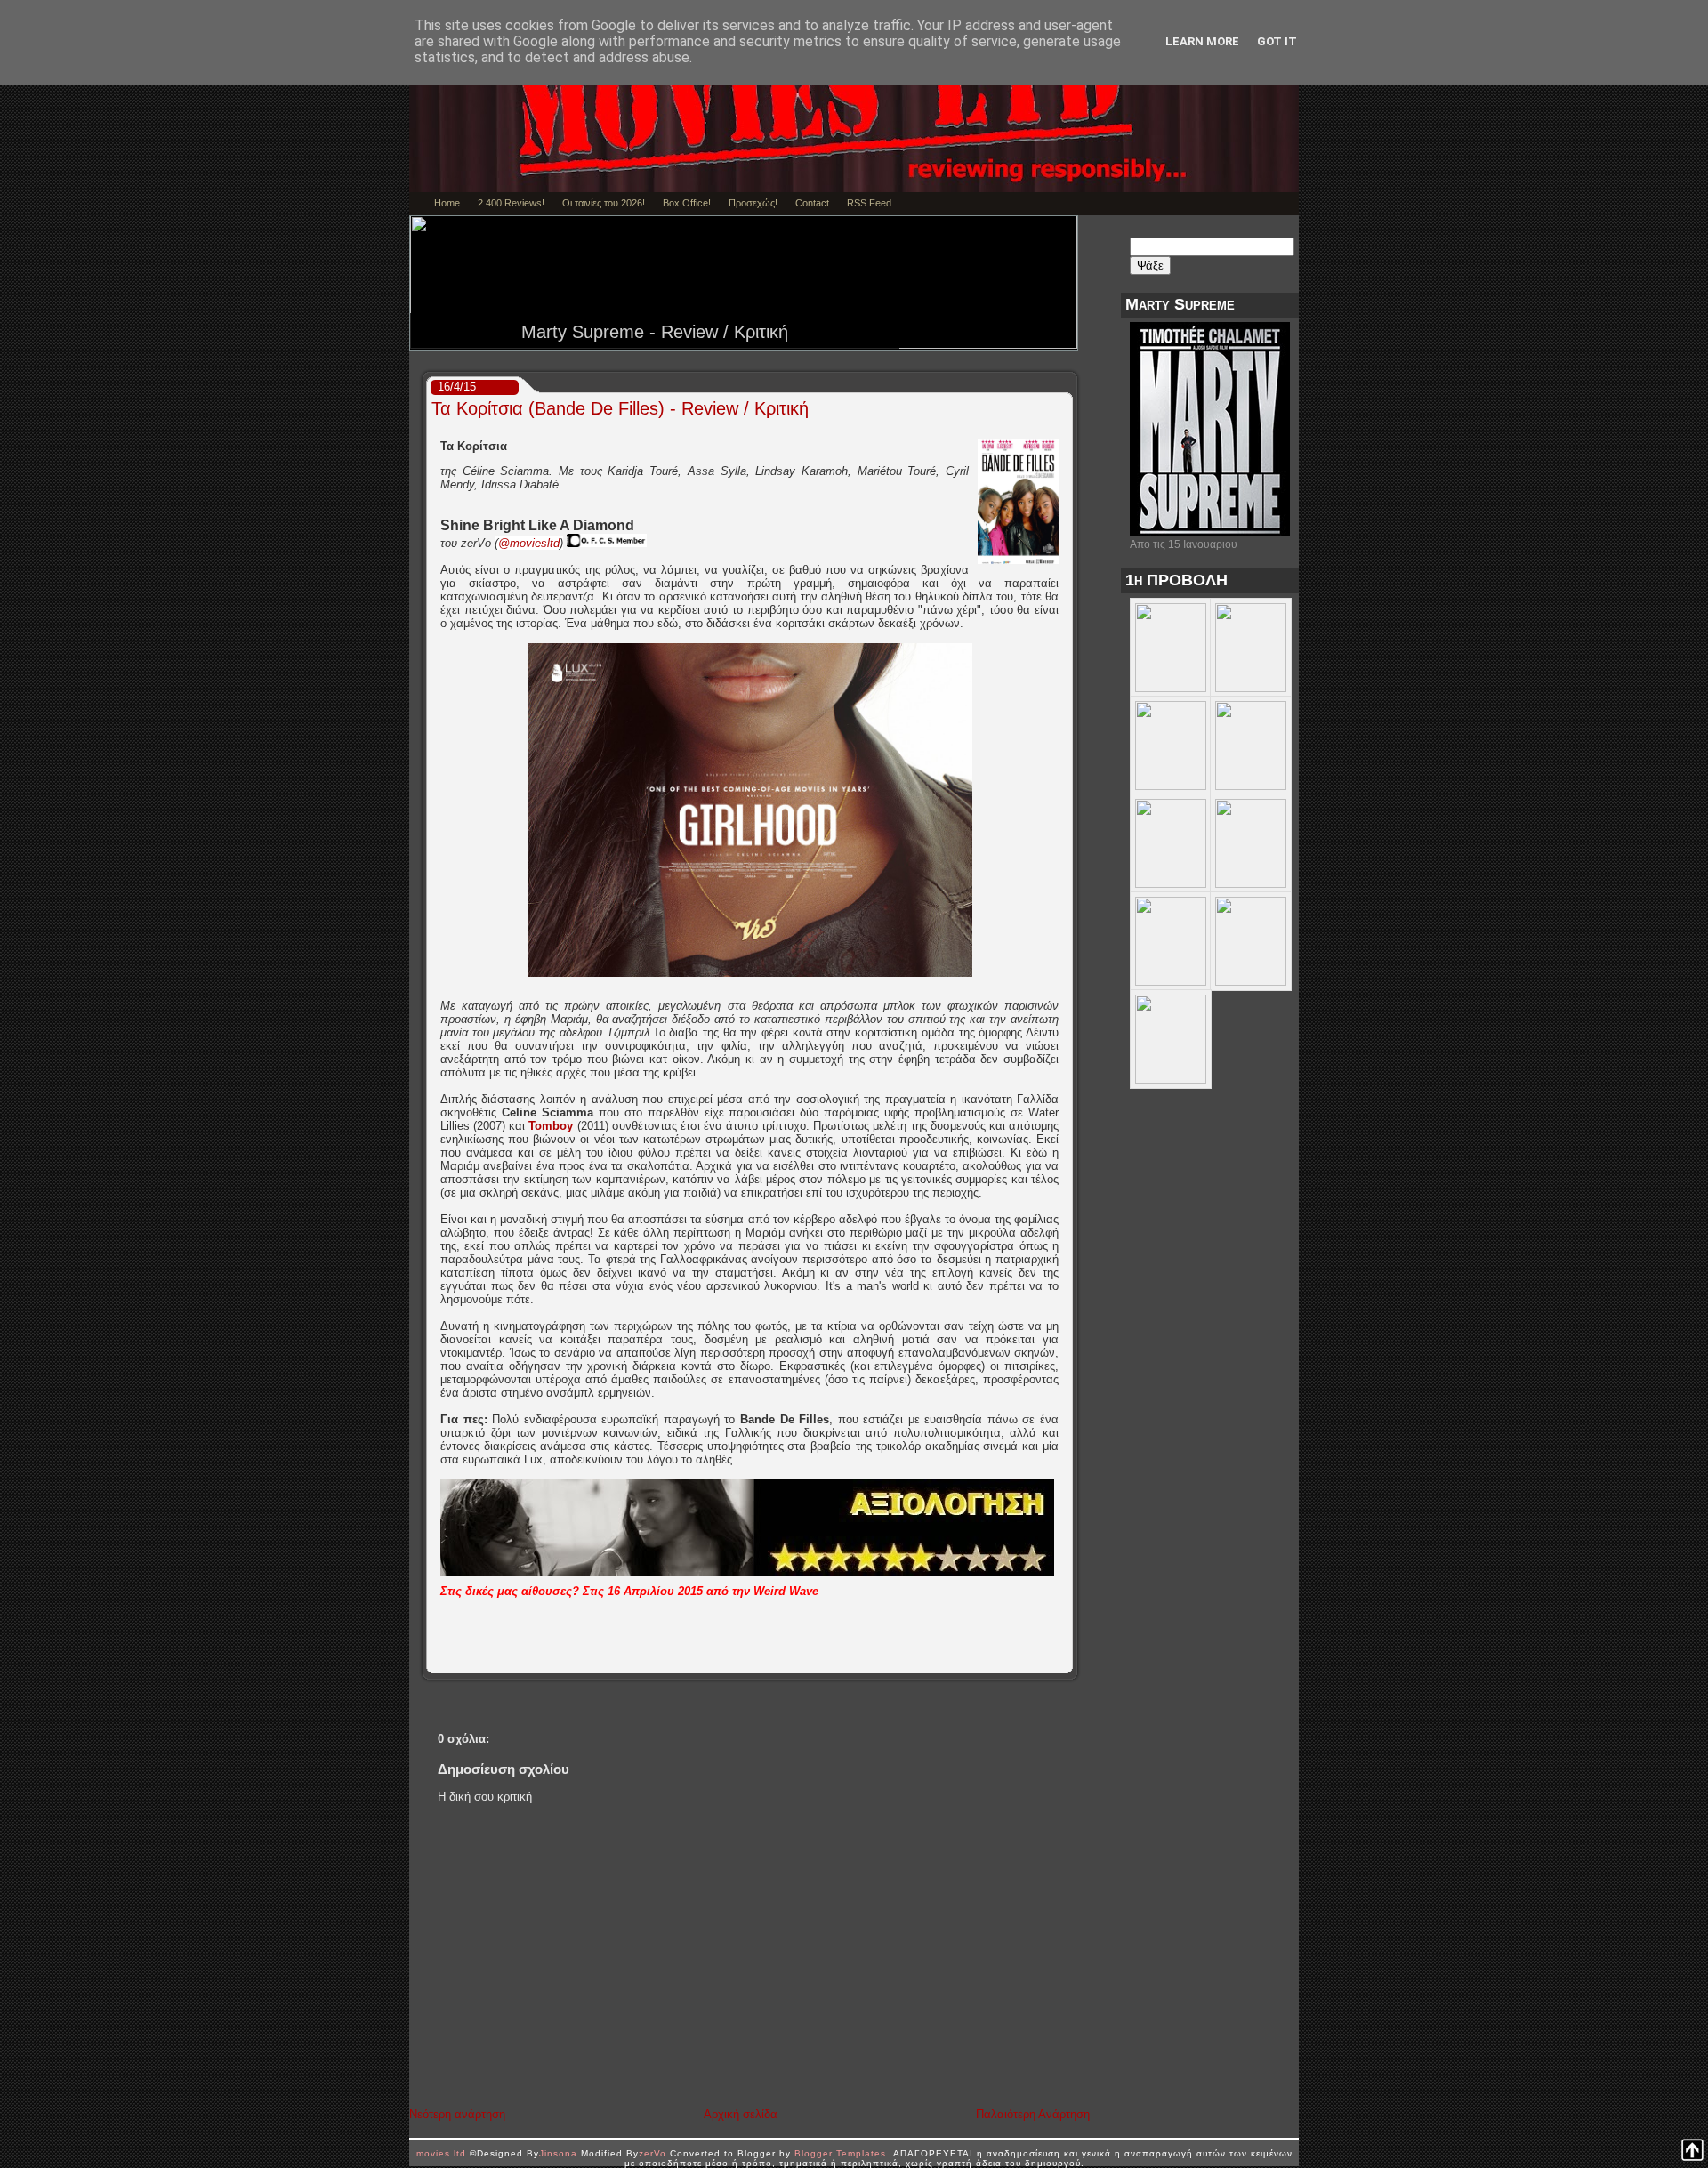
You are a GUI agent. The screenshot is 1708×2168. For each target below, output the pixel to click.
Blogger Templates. (842, 2153)
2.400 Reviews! (511, 203)
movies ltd (441, 2153)
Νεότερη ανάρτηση (457, 2114)
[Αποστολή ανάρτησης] (1066, 1660)
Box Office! (687, 203)
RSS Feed (869, 203)
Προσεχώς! (753, 203)
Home (447, 203)
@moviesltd (529, 543)
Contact (812, 203)
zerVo (653, 2153)
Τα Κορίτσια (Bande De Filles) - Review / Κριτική (620, 408)
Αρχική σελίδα (741, 2114)
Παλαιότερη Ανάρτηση (1033, 2114)
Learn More (1202, 41)
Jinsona (558, 2153)
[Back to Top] (1692, 2151)
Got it (1277, 41)
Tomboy (551, 1126)
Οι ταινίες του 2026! (604, 203)
